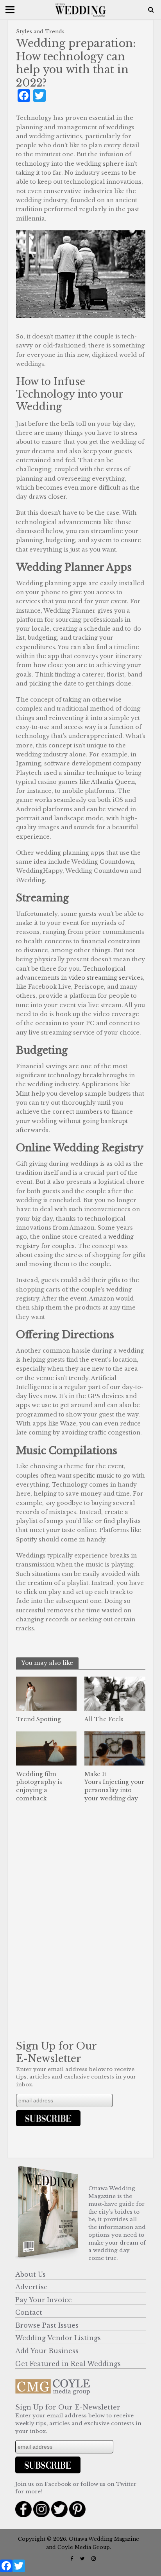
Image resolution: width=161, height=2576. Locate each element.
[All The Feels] (115, 1693)
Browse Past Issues (47, 2325)
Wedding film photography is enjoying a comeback (39, 1786)
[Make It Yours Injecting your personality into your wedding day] (115, 1748)
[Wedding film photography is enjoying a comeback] (47, 1748)
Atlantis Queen (113, 782)
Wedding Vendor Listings (58, 2338)
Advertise (31, 2287)
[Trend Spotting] (47, 1693)
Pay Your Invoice (44, 2300)
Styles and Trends (40, 32)
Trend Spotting (38, 1719)
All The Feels (104, 1719)
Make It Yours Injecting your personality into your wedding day (114, 1786)
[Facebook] (6, 2568)
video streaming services (106, 978)
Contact (29, 2312)
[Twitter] (19, 2568)
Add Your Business (47, 2351)
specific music (94, 1476)
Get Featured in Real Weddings (68, 2364)
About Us (30, 2274)
